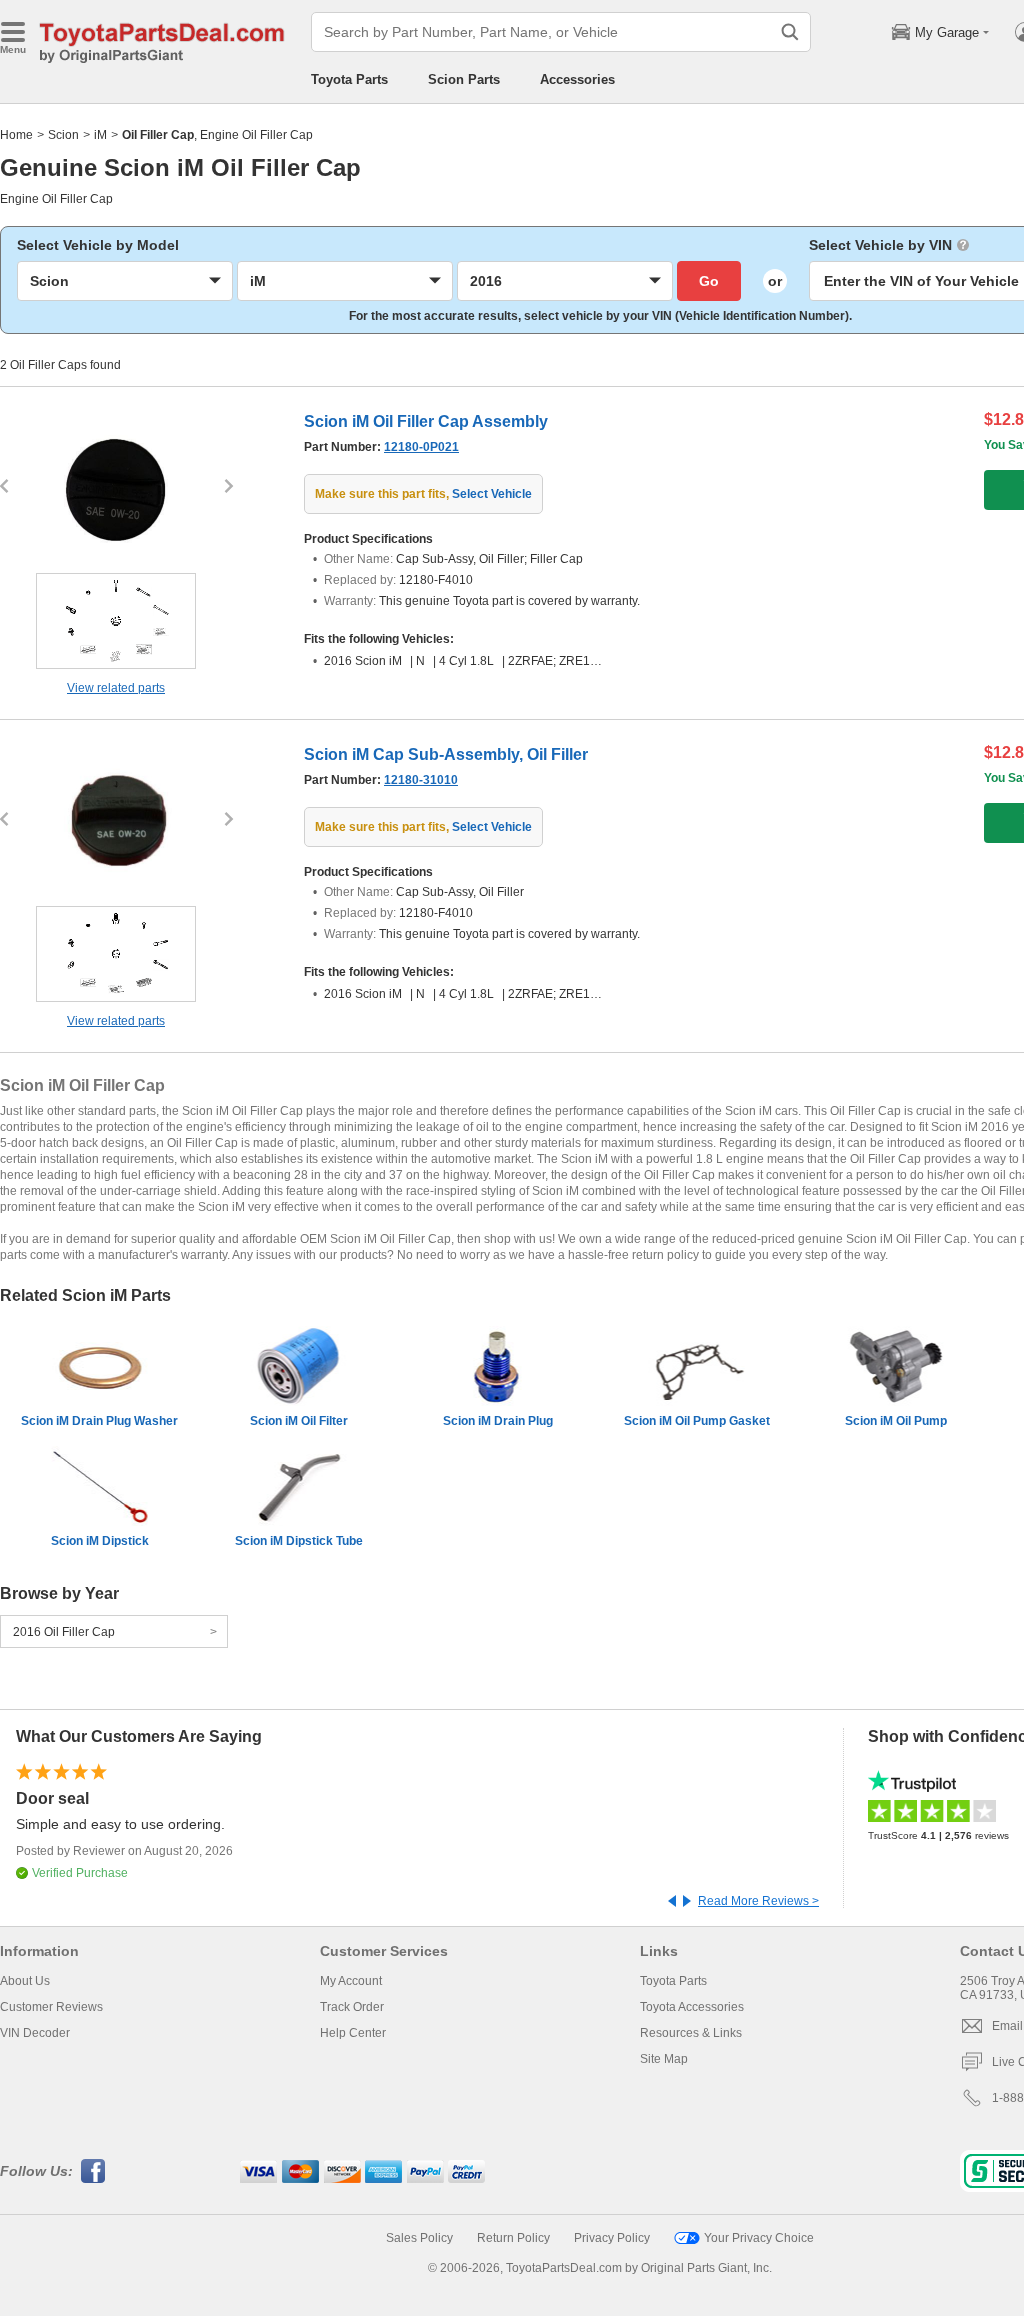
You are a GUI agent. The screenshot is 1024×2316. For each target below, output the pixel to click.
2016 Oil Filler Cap (64, 1632)
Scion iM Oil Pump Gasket (697, 1421)
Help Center (353, 2033)
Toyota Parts (349, 79)
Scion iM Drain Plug (498, 1421)
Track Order (352, 2007)
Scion (63, 135)
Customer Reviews (51, 2007)
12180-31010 (421, 780)
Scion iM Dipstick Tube (299, 1541)
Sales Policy (419, 2238)
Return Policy (513, 2238)
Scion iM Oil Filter (299, 1421)
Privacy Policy (612, 2238)
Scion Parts (464, 79)
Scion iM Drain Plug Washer (99, 1421)
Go (709, 281)
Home (16, 135)
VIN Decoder (35, 2033)
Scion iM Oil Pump (896, 1421)
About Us (25, 1981)
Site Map (664, 2059)
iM (100, 135)
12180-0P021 (421, 447)
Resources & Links (691, 2033)
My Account (351, 1981)
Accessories (577, 79)
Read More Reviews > (758, 1901)
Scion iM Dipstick (100, 1541)
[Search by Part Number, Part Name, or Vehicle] (790, 32)
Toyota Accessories (692, 2007)
